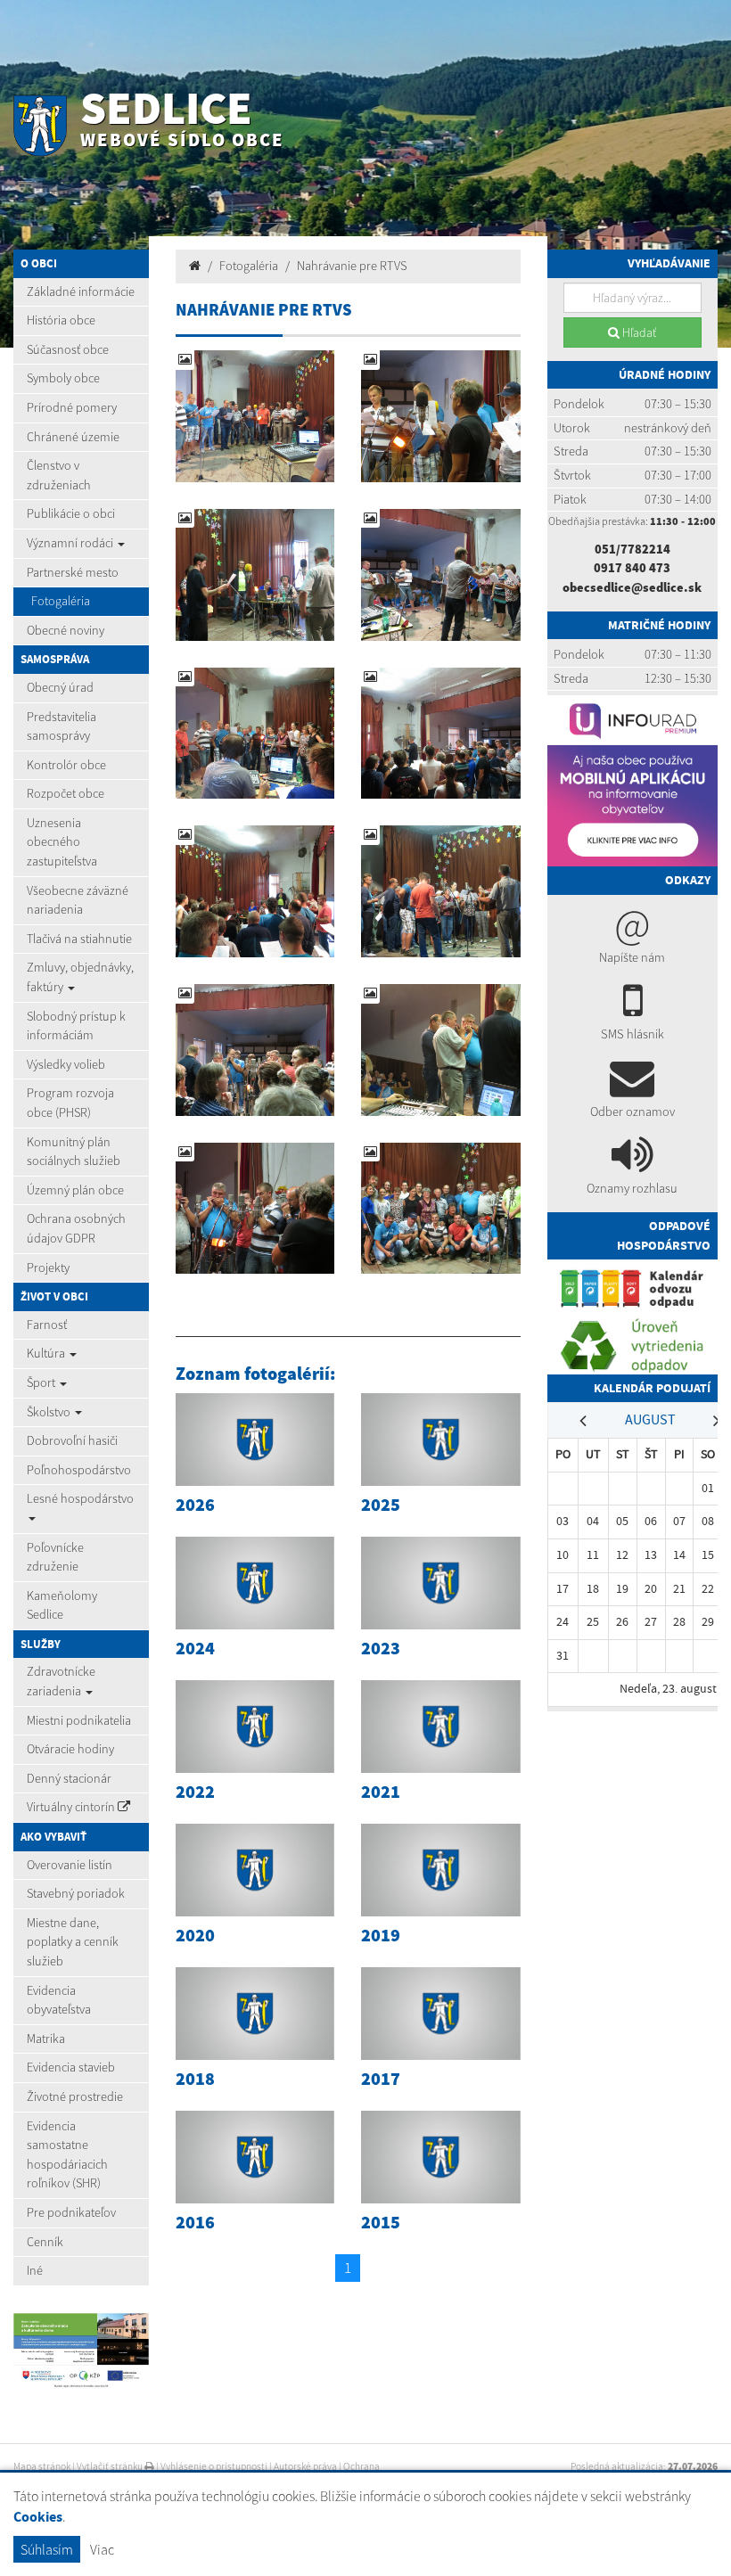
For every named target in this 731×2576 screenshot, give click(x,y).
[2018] (255, 2014)
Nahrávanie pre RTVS (352, 266)
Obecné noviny (66, 630)
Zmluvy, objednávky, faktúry (80, 977)
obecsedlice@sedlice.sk (632, 587)
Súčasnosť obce (68, 349)
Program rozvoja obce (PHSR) (70, 1103)
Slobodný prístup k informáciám (76, 1026)
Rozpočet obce (66, 793)
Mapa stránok (42, 2466)
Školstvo (50, 1412)
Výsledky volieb (66, 1064)
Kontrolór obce (66, 765)
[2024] (255, 1583)
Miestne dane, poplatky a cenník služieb (73, 1942)
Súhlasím (47, 2549)
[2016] (255, 2157)
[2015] (440, 2157)
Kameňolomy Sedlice (62, 1605)
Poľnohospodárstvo (79, 1470)
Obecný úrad (60, 687)
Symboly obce (63, 378)
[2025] (440, 1440)
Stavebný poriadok (76, 1893)
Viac (102, 2549)
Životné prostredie (75, 2096)
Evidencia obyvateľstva (59, 2000)
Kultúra (47, 1353)
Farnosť (47, 1325)
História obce (61, 320)
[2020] (255, 1870)
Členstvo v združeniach (59, 475)
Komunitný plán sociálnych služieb (74, 1152)
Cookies (38, 2517)
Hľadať (638, 332)
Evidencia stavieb (71, 2067)
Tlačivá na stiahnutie (79, 939)
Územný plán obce (75, 1190)
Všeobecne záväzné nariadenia (78, 900)
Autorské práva (305, 2466)
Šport (42, 1382)
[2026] (255, 1440)
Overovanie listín (70, 1865)
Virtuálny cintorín (72, 1807)
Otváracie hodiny (70, 1749)
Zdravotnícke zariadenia (61, 1681)
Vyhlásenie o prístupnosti (214, 2466)
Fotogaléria (61, 601)
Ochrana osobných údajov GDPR (76, 1228)
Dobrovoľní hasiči (72, 1440)
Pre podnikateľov (71, 2212)
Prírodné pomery (72, 407)
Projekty (48, 1267)
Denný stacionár (69, 1778)
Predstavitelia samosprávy (62, 726)
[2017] (440, 2014)
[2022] (255, 1727)
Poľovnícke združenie (55, 1557)
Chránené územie (73, 437)
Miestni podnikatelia (79, 1720)
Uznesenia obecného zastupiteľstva (62, 842)
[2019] (440, 1870)
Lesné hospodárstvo (80, 1498)
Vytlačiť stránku (111, 2466)
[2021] (440, 1727)
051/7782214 (632, 549)
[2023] (440, 1583)
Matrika (46, 2039)
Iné (35, 2270)
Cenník (45, 2242)
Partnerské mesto (73, 572)
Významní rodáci (71, 543)
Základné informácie (81, 291)
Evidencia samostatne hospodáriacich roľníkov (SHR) (67, 2155)
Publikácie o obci (71, 513)
